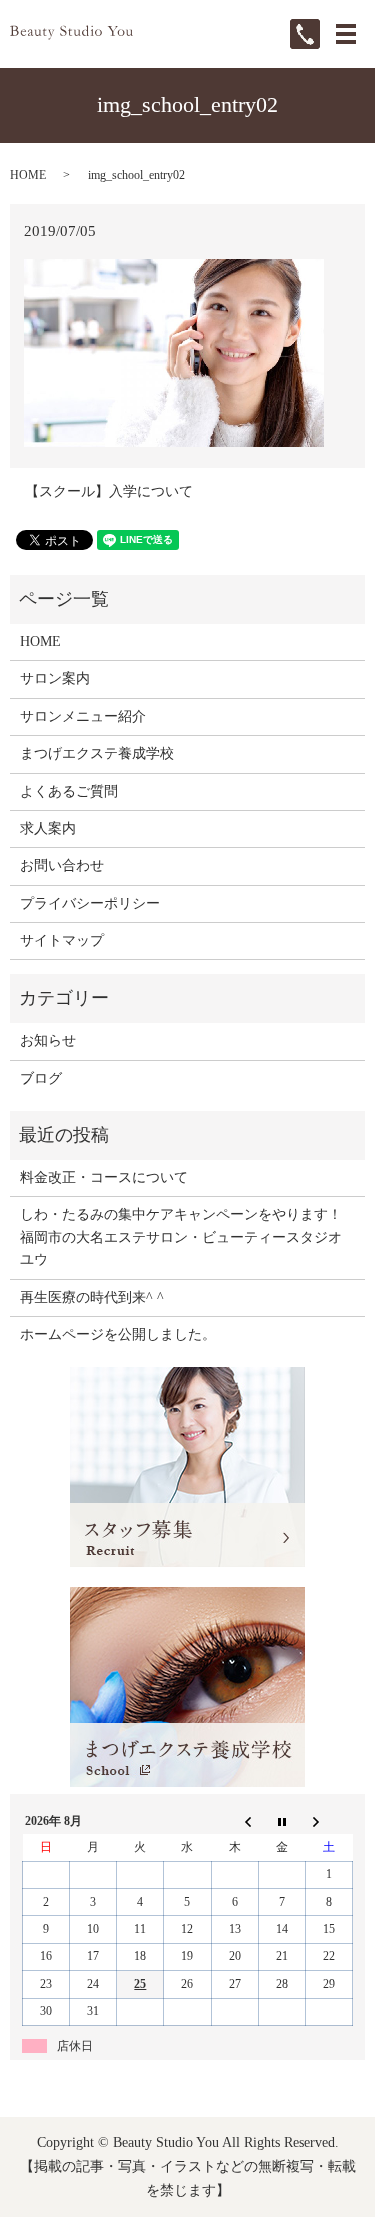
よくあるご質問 (69, 791)
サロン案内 (55, 678)
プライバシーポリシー (90, 903)
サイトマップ (62, 940)
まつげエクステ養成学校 (97, 753)
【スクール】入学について (109, 491)
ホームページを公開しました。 (118, 1334)
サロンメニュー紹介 (83, 716)
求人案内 (48, 828)
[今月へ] (281, 1821)
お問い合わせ (62, 865)
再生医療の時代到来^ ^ (92, 1297)
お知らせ (48, 1040)
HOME (28, 175)
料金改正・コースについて (104, 1177)
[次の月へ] (328, 1821)
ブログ (41, 1078)
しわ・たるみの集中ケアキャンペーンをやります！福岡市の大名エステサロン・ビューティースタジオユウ (181, 1237)
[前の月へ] (234, 1821)
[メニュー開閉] (346, 34)
